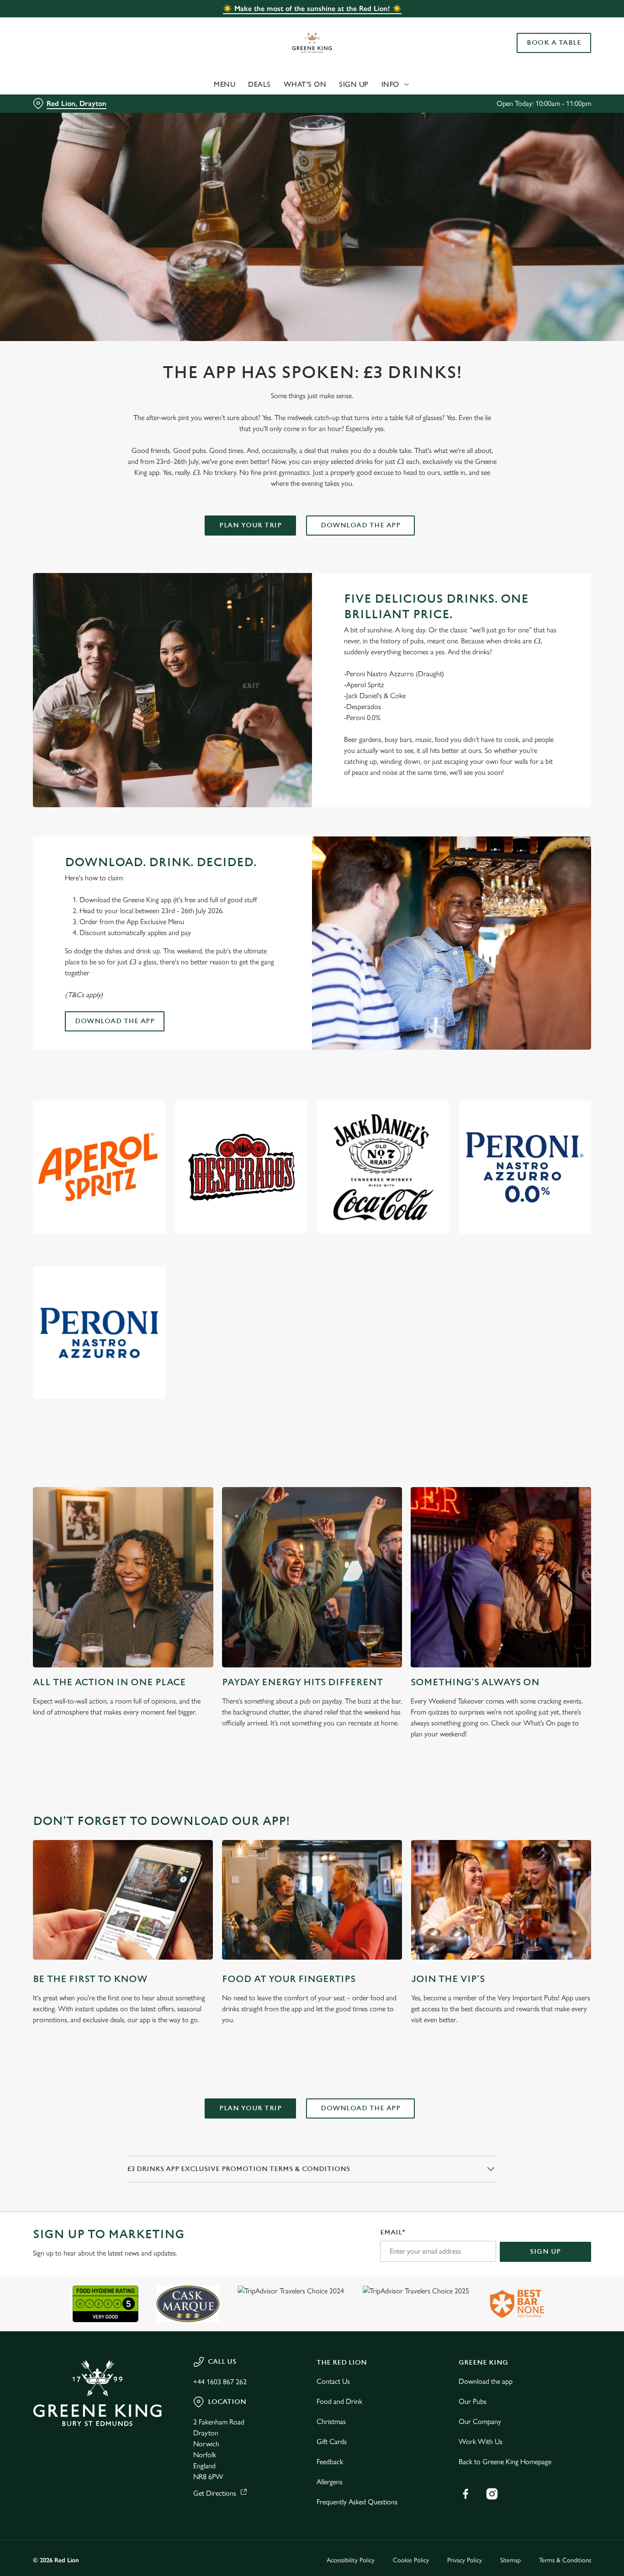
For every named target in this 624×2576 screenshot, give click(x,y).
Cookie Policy (411, 2560)
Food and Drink (339, 2401)
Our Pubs (473, 2401)
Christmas (331, 2421)
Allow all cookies (548, 24)
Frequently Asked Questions (357, 2502)
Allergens (330, 2482)
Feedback (330, 2462)
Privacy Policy (465, 2560)
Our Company (480, 2421)
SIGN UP (545, 2252)
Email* (393, 2232)
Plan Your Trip (250, 525)
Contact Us (333, 2381)
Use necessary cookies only (548, 54)
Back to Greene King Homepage (505, 2462)
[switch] (262, 103)
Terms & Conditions (565, 2560)
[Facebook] (465, 2494)
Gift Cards (332, 2442)
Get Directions (215, 2493)
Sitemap (510, 2560)
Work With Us (481, 2442)
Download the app (115, 1021)
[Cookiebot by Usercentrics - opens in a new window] (59, 103)
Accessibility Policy (351, 2560)
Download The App (360, 525)
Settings (468, 103)
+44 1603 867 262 (220, 2382)
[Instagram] (492, 2494)
